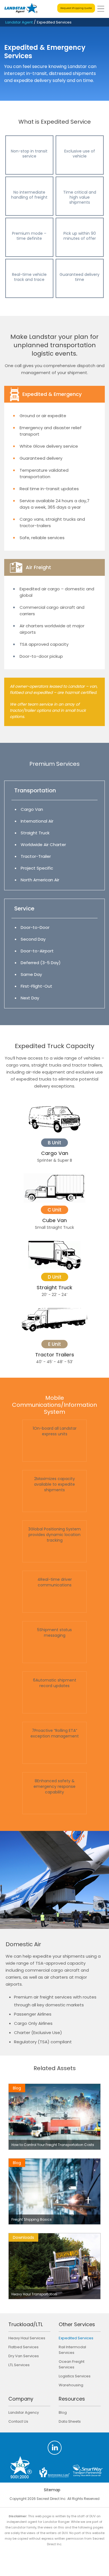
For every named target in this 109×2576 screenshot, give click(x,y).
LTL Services (19, 2365)
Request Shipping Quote (76, 8)
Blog (63, 2412)
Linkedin (55, 2448)
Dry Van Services (24, 2356)
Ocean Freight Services (72, 2364)
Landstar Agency (24, 2412)
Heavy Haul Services (27, 2338)
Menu (101, 9)
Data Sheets (70, 2421)
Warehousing (71, 2385)
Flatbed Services (23, 2347)
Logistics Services (75, 2376)
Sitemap (52, 2490)
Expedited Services (76, 2338)
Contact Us (18, 2421)
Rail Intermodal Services (72, 2350)
